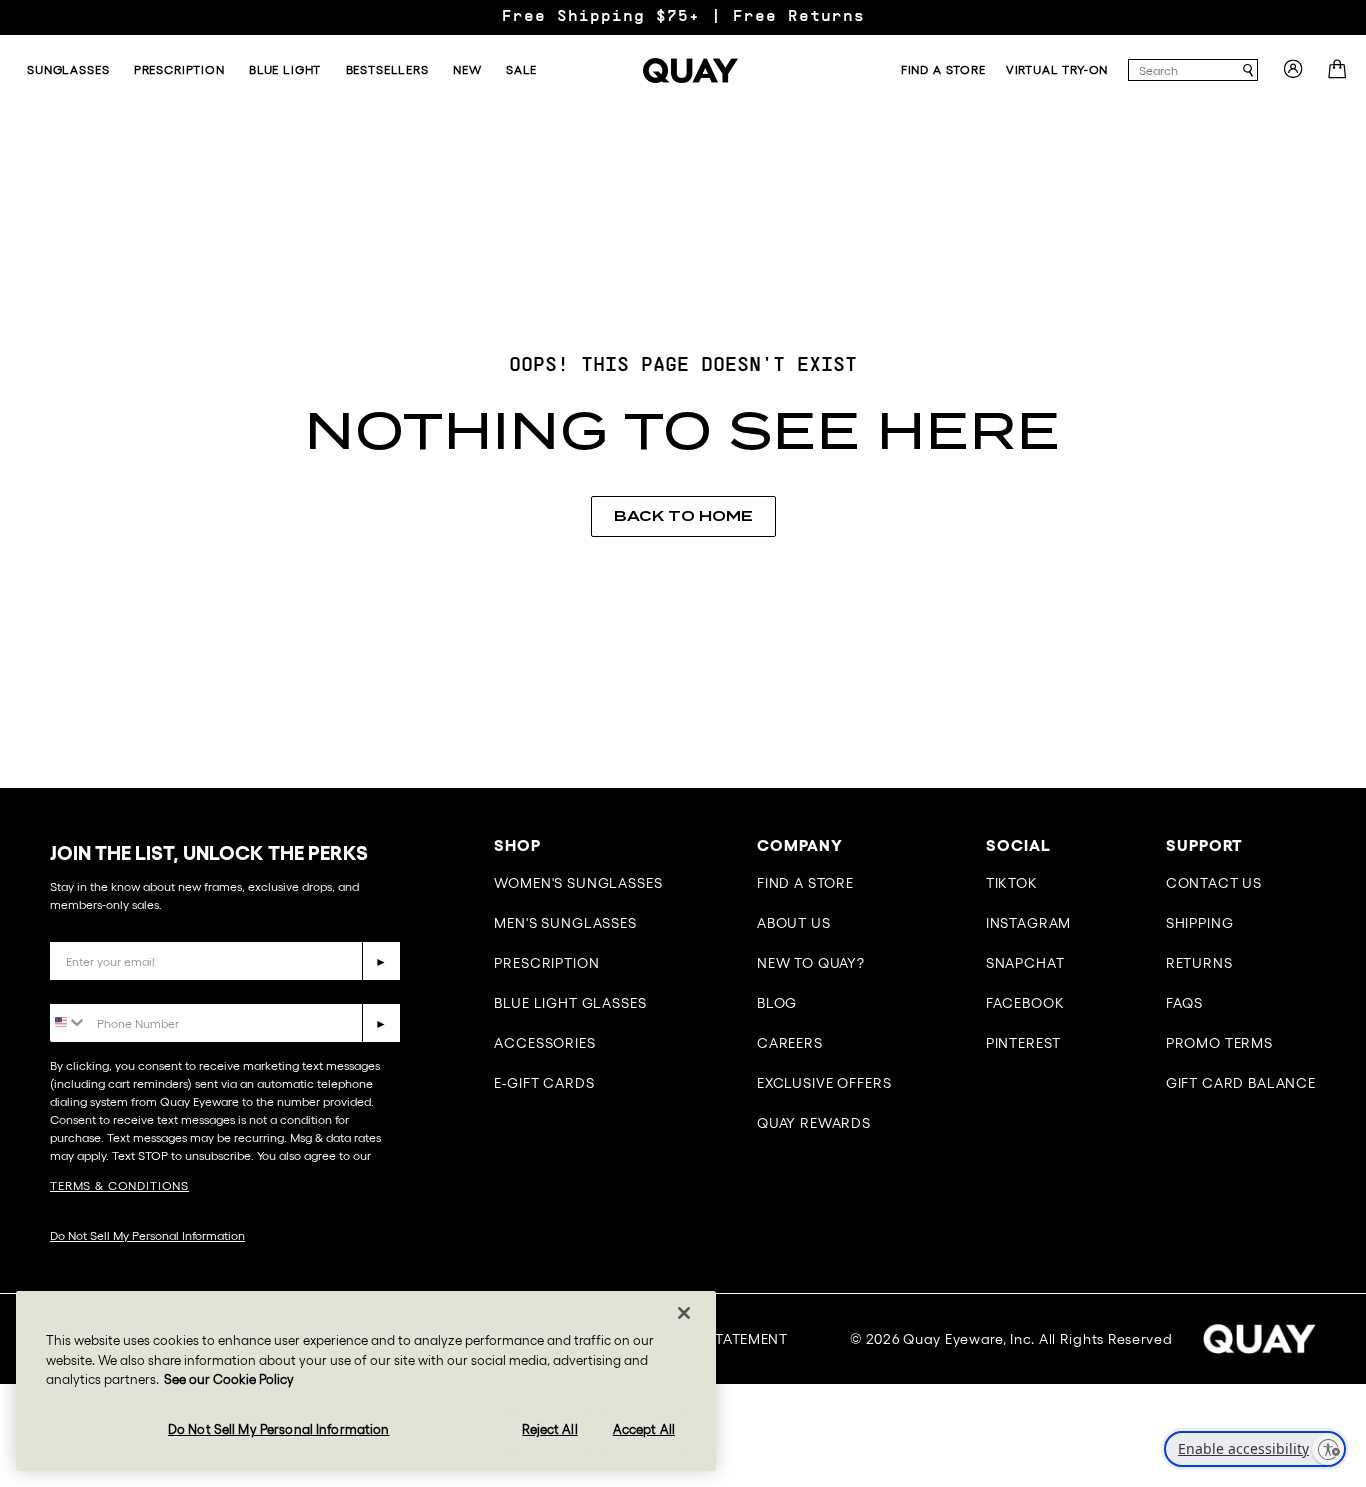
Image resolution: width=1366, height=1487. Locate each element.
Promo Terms (1219, 1043)
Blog (777, 1003)
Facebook (1025, 1003)
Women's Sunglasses (578, 883)
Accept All (644, 1429)
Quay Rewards (814, 1123)
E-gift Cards (544, 1083)
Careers (790, 1043)
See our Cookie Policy (229, 1379)
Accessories (544, 1043)
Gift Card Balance (1241, 1083)
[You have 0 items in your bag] (1339, 75)
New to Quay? (811, 963)
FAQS (1184, 1003)
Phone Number (107, 988)
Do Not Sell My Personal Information (147, 1235)
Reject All (549, 1429)
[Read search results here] (1248, 70)
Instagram (1029, 923)
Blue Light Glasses (570, 1003)
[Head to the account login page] (1293, 75)
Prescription (546, 963)
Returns (1199, 963)
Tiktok (1012, 883)
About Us (794, 923)
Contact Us (1214, 883)
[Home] (690, 70)
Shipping (1200, 923)
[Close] (684, 1313)
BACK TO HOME (683, 516)
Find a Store (805, 883)
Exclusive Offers (824, 1083)
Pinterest (1024, 1043)
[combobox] (1184, 70)
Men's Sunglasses (565, 923)
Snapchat (1025, 963)
